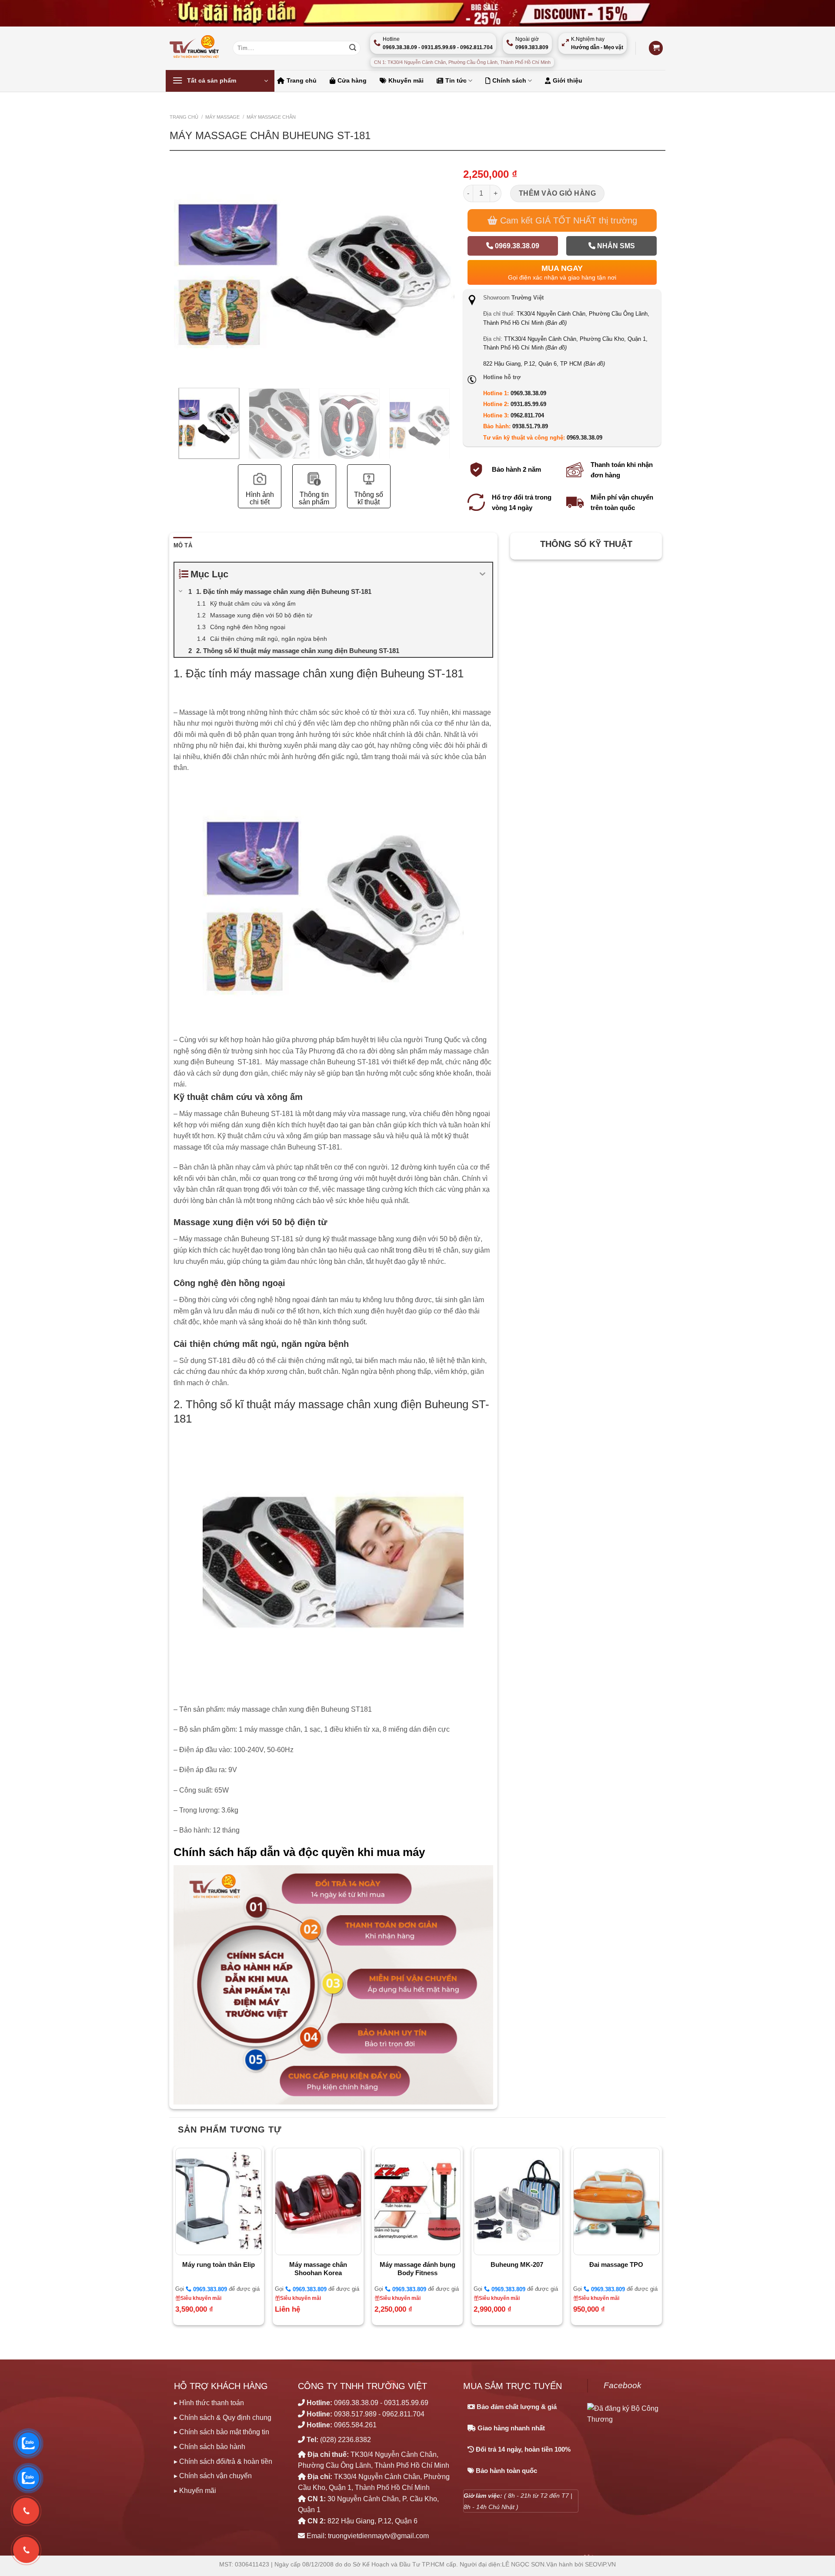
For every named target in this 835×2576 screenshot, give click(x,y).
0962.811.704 (527, 415)
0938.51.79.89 (530, 426)
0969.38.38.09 (516, 246)
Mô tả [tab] (183, 545)
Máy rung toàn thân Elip (219, 2264)
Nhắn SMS (615, 246)
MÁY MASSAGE (222, 117)
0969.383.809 (209, 2289)
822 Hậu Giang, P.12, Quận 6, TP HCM (544, 364)
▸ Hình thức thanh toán (209, 2403)
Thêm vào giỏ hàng (557, 193)
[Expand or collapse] (483, 574)
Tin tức (456, 80)
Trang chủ (302, 80)
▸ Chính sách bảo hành (210, 2447)
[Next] (449, 303)
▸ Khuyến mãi (195, 2491)
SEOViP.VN (600, 2564)
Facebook (623, 2385)
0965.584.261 (355, 2425)
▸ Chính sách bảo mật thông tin (222, 2432)
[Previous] (179, 303)
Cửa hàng (352, 80)
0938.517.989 (355, 2414)
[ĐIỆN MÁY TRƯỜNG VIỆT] (195, 48)
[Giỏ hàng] (656, 48)
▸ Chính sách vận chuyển (213, 2476)
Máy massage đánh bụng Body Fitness (417, 2269)
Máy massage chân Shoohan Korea (318, 2269)
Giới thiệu (568, 80)
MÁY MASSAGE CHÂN (271, 117)
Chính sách (509, 80)
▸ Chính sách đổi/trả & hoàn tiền (223, 2461)
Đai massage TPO (616, 2264)
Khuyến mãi (406, 80)
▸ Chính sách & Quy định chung (223, 2418)
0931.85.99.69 (528, 404)
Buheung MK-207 (517, 2264)
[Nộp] (353, 48)
